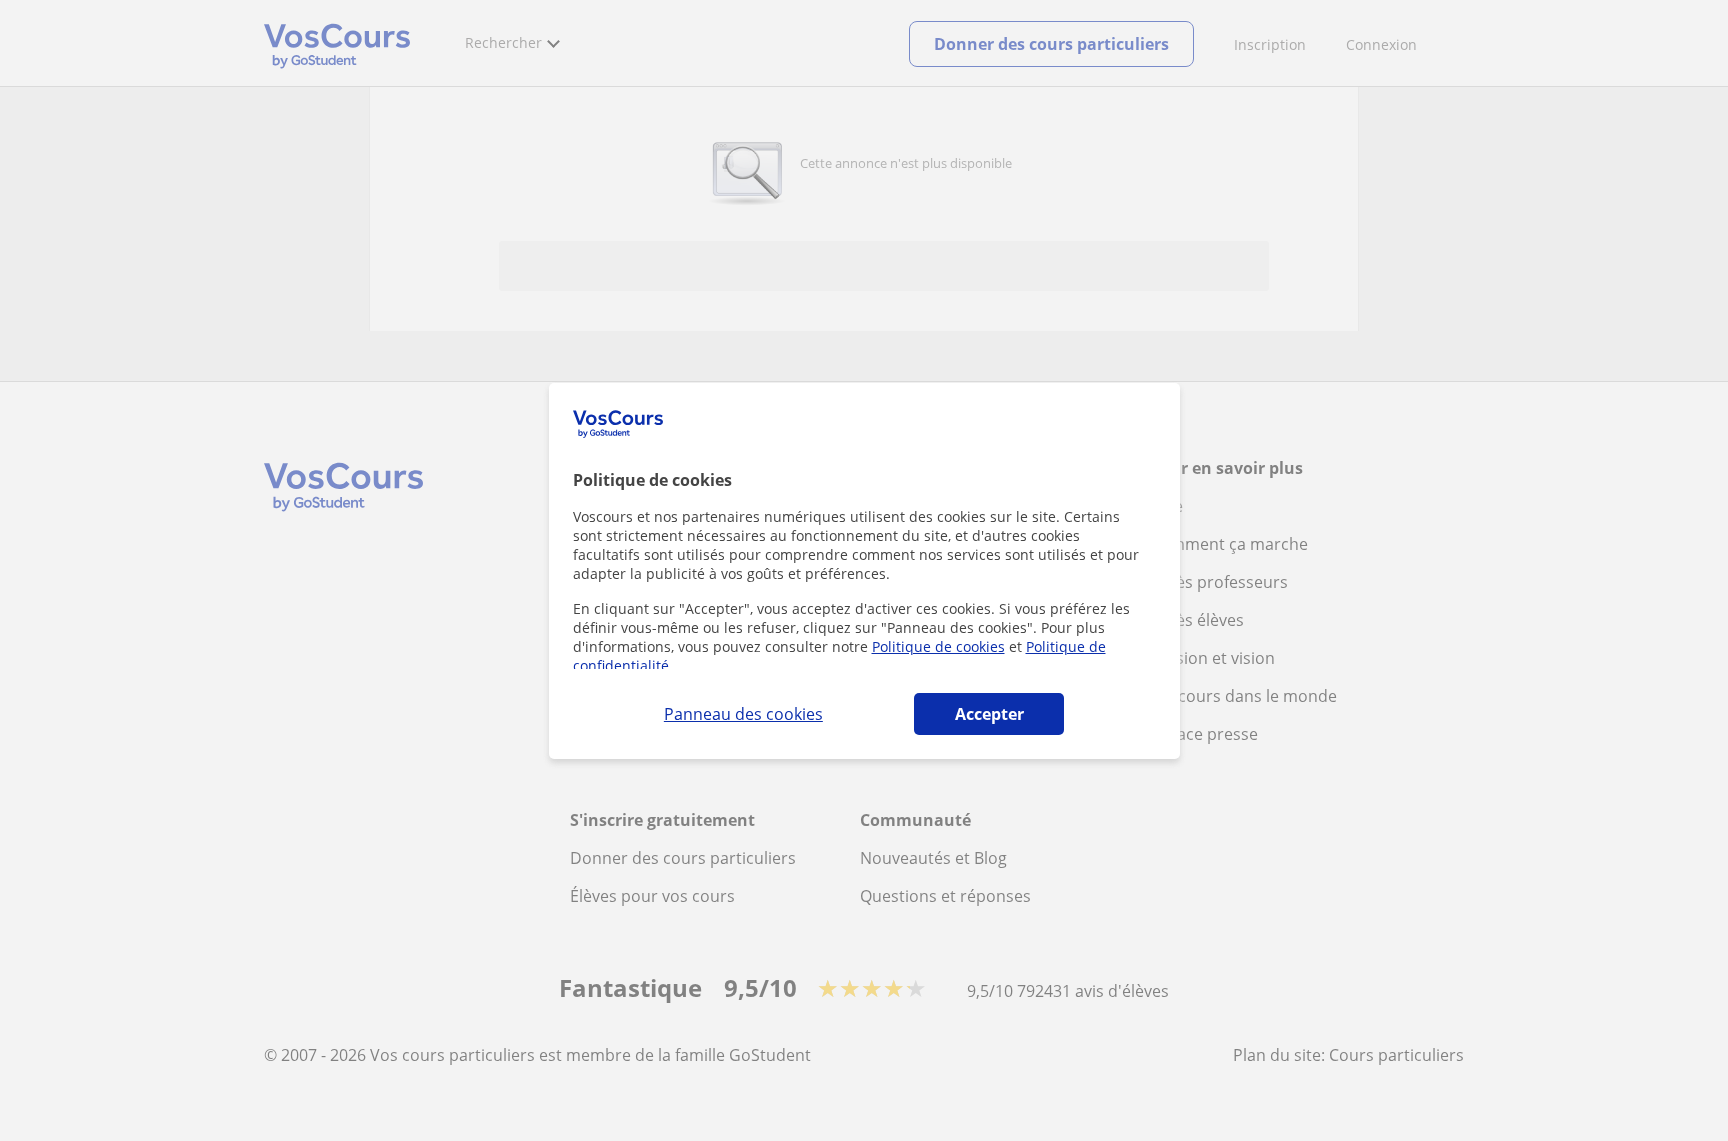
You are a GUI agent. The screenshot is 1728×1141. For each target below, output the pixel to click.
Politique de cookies (938, 646)
